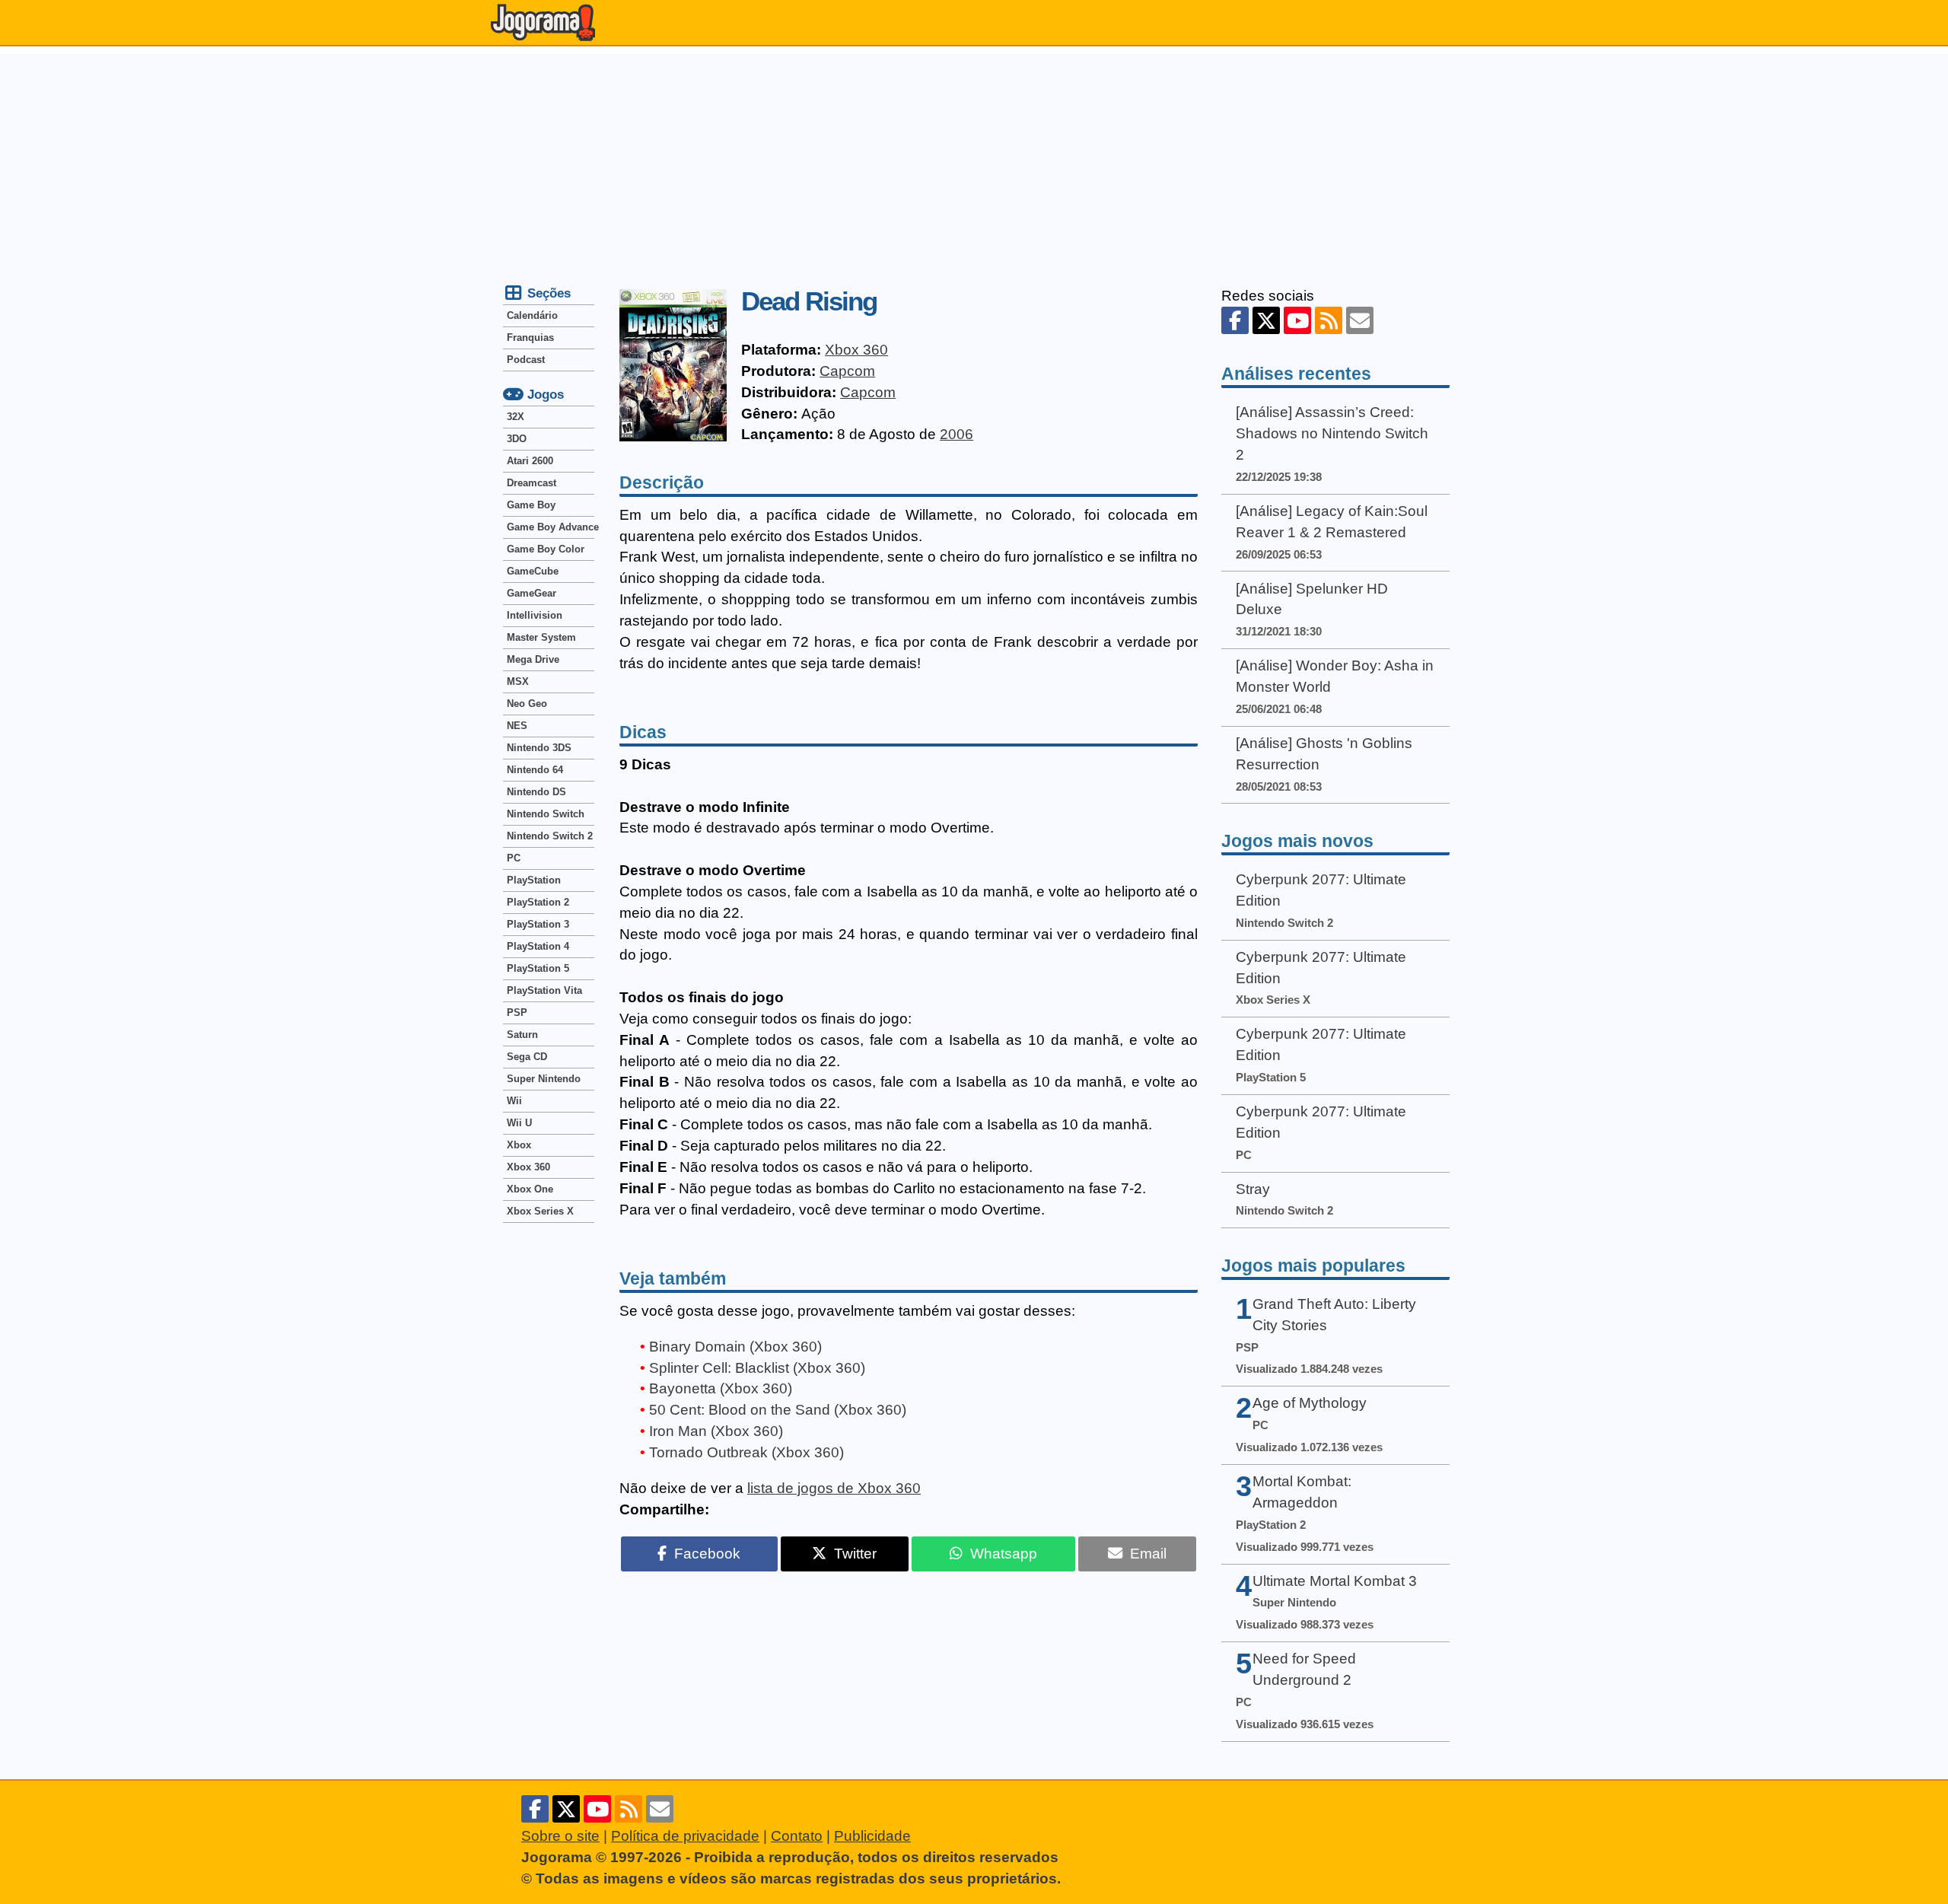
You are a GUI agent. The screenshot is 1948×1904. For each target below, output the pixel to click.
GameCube (533, 571)
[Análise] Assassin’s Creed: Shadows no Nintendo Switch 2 (1332, 433)
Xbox (519, 1145)
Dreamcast (532, 483)
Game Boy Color (546, 549)
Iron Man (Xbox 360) (716, 1431)
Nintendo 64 (535, 770)
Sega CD (527, 1057)
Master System (541, 637)
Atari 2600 (530, 461)
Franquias (530, 337)
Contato (797, 1836)
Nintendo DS (536, 792)
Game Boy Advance (551, 527)
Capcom (847, 371)
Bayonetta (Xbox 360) (721, 1388)
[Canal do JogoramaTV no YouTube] (1297, 320)
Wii (514, 1101)
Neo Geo (527, 704)
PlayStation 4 (538, 946)
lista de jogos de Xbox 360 (834, 1488)
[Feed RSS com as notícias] (1329, 320)
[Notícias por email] (1360, 320)
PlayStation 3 (538, 924)
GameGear (532, 593)
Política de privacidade (685, 1836)
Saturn (522, 1035)
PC (514, 858)
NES (517, 726)
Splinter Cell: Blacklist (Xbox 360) (757, 1368)
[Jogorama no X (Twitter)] (1266, 320)
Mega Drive (533, 659)
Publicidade (872, 1836)
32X (516, 417)
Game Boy (531, 505)
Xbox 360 (856, 350)
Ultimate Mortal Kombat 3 (1335, 1581)
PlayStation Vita (544, 990)
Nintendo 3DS (539, 748)
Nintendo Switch (546, 814)
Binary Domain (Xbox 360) (735, 1347)
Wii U (519, 1123)
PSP (517, 1012)
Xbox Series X (540, 1211)
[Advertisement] (974, 161)
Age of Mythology (1310, 1403)
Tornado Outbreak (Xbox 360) (746, 1452)
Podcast (526, 360)
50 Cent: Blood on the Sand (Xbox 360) (778, 1410)
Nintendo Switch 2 (550, 836)
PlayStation (534, 880)
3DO (517, 439)
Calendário (532, 315)
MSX (518, 681)
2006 (956, 434)
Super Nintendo (544, 1079)
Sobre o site (560, 1836)
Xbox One (530, 1189)
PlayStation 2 (538, 902)
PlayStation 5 (538, 968)
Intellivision (535, 615)
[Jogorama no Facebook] (1235, 320)
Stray (1253, 1189)
